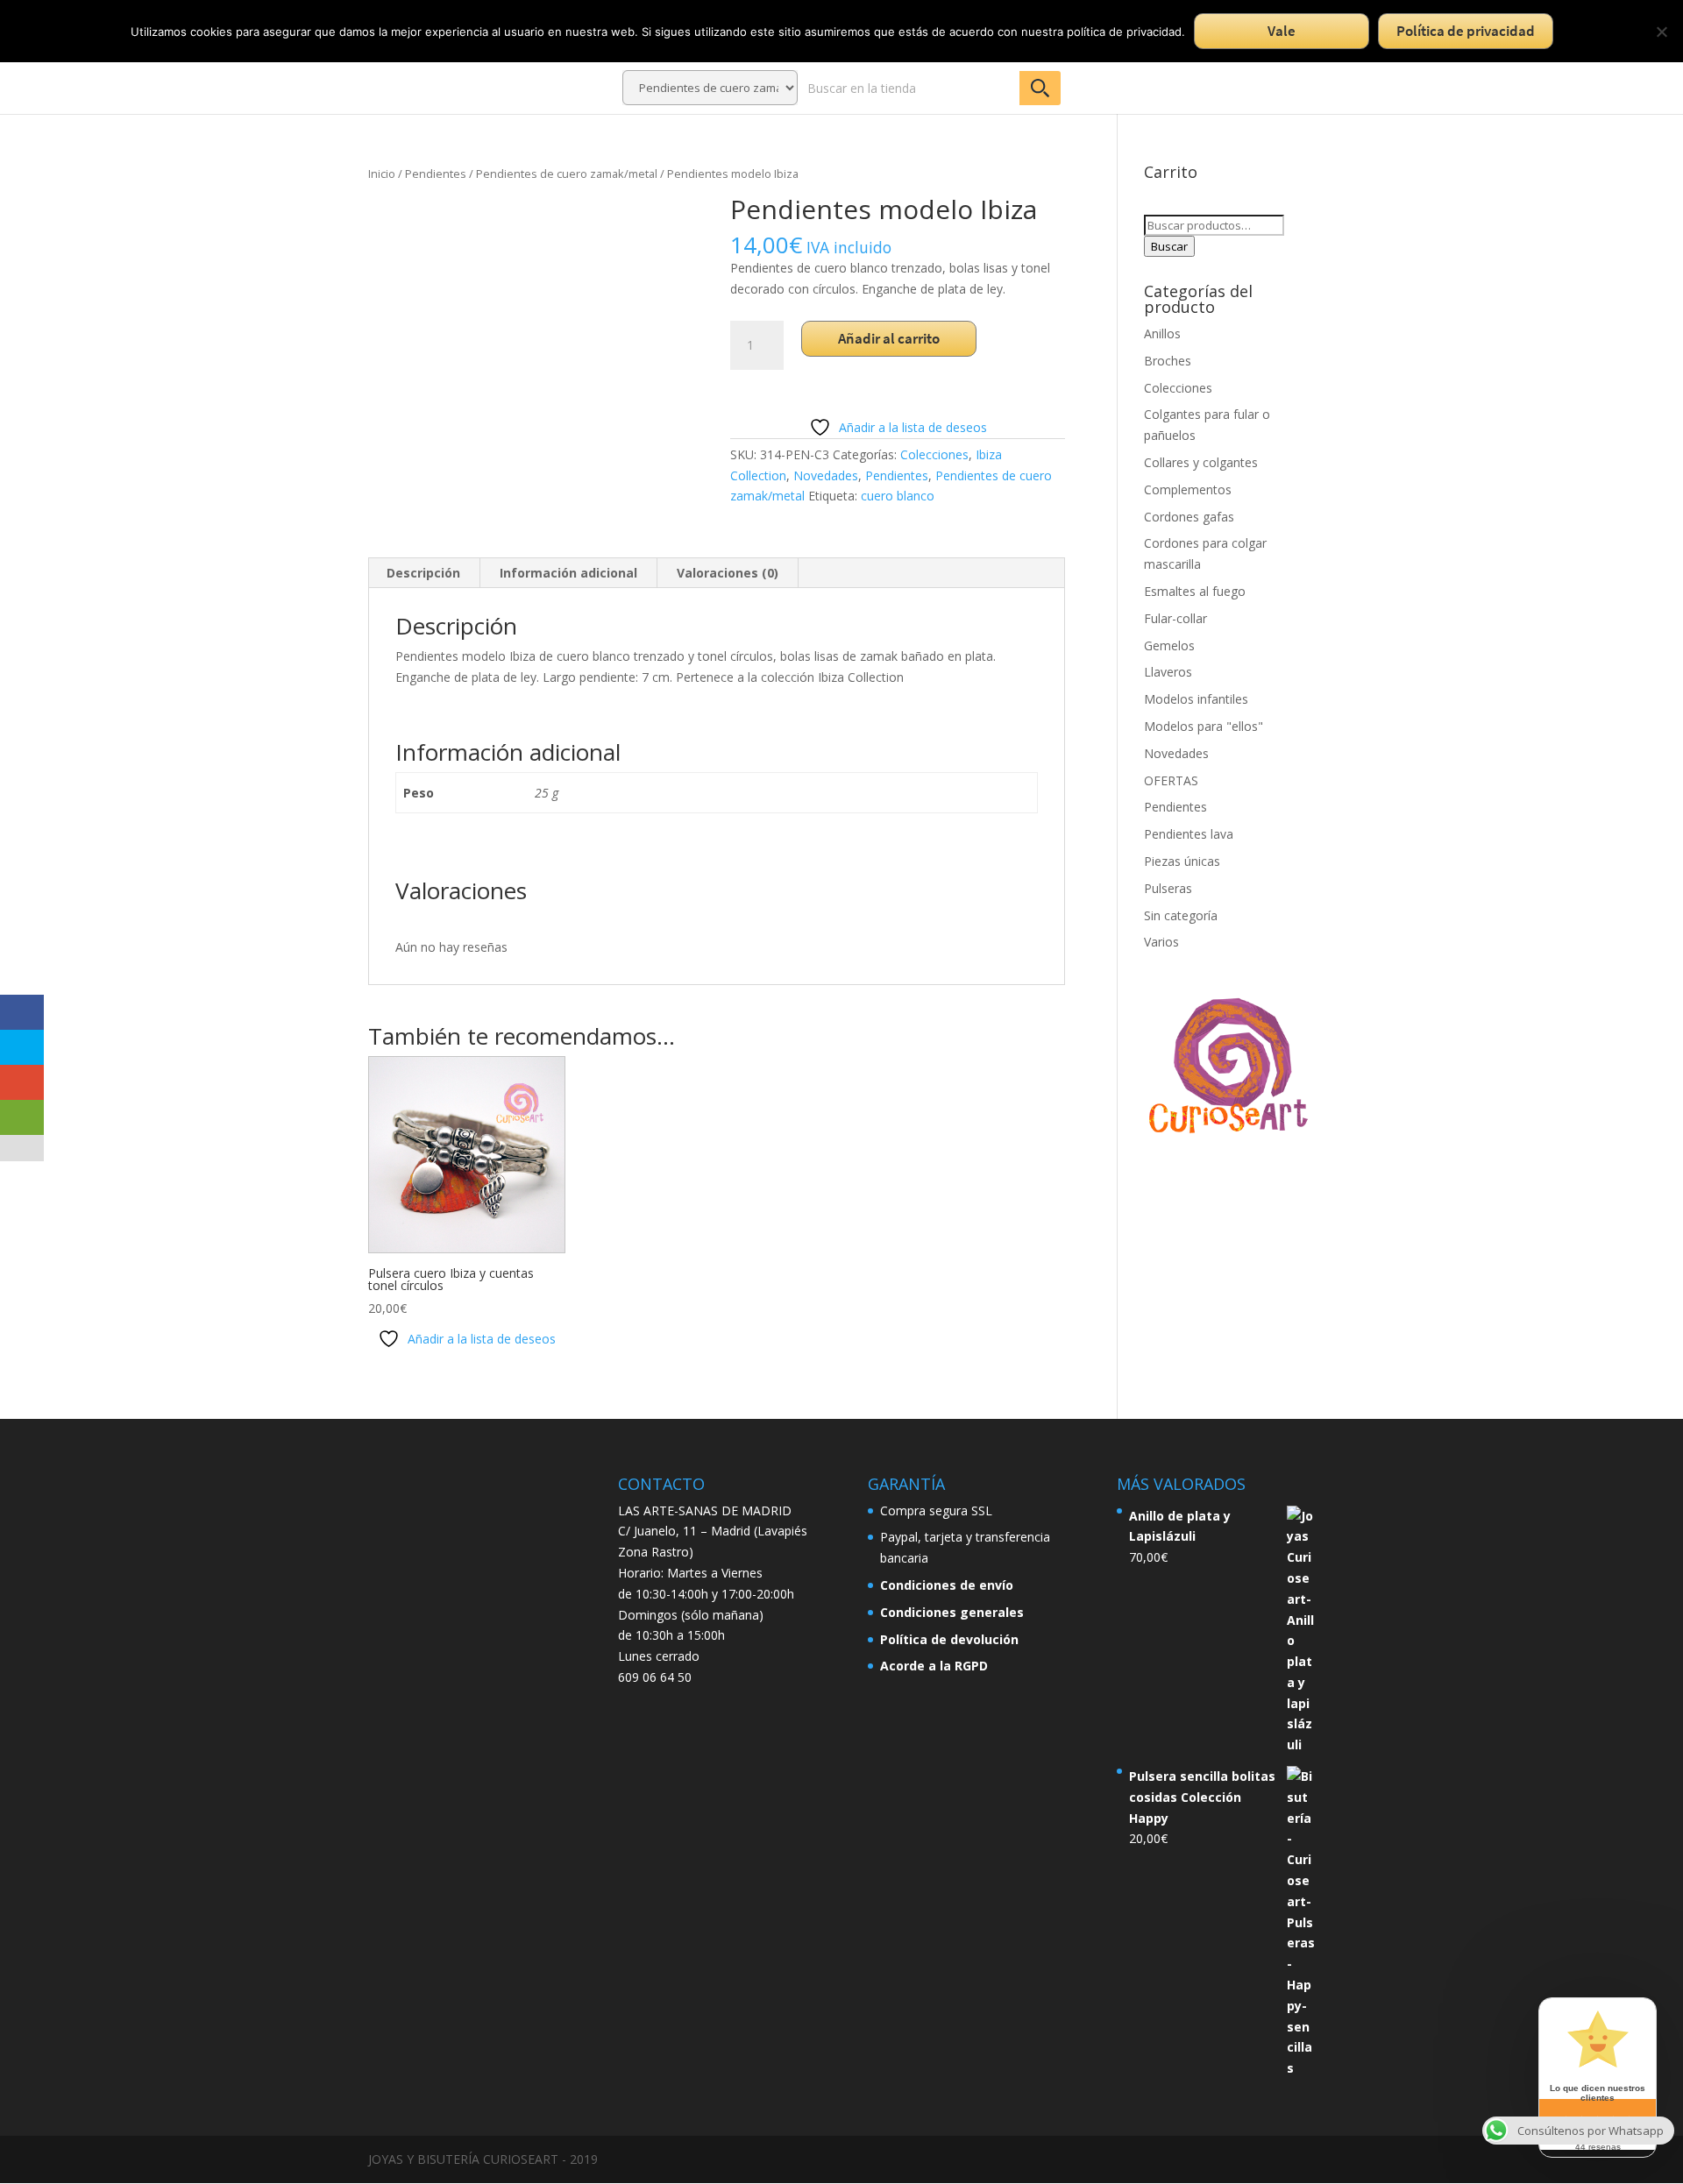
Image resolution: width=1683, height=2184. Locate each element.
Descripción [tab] (423, 573)
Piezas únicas (1182, 861)
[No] (1661, 32)
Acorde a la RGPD (934, 1666)
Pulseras (1168, 888)
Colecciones (934, 454)
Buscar (1169, 246)
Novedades (826, 475)
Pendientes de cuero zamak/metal (567, 174)
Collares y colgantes (1201, 462)
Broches (1168, 361)
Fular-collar (1175, 618)
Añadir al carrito (889, 338)
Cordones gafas (1189, 517)
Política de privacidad (1466, 31)
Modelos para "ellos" (1204, 726)
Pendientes (436, 174)
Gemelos (1169, 645)
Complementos (1188, 489)
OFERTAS (1171, 780)
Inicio (382, 174)
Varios (1161, 942)
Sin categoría (1181, 915)
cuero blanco (898, 496)
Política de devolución (949, 1639)
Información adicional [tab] (568, 573)
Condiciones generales (952, 1612)
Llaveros (1168, 672)
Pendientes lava (1189, 834)
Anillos (1162, 333)
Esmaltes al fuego (1195, 591)
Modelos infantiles (1196, 699)
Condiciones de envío (947, 1585)
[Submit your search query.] (1040, 88)
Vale (1282, 31)
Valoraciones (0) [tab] (728, 573)
